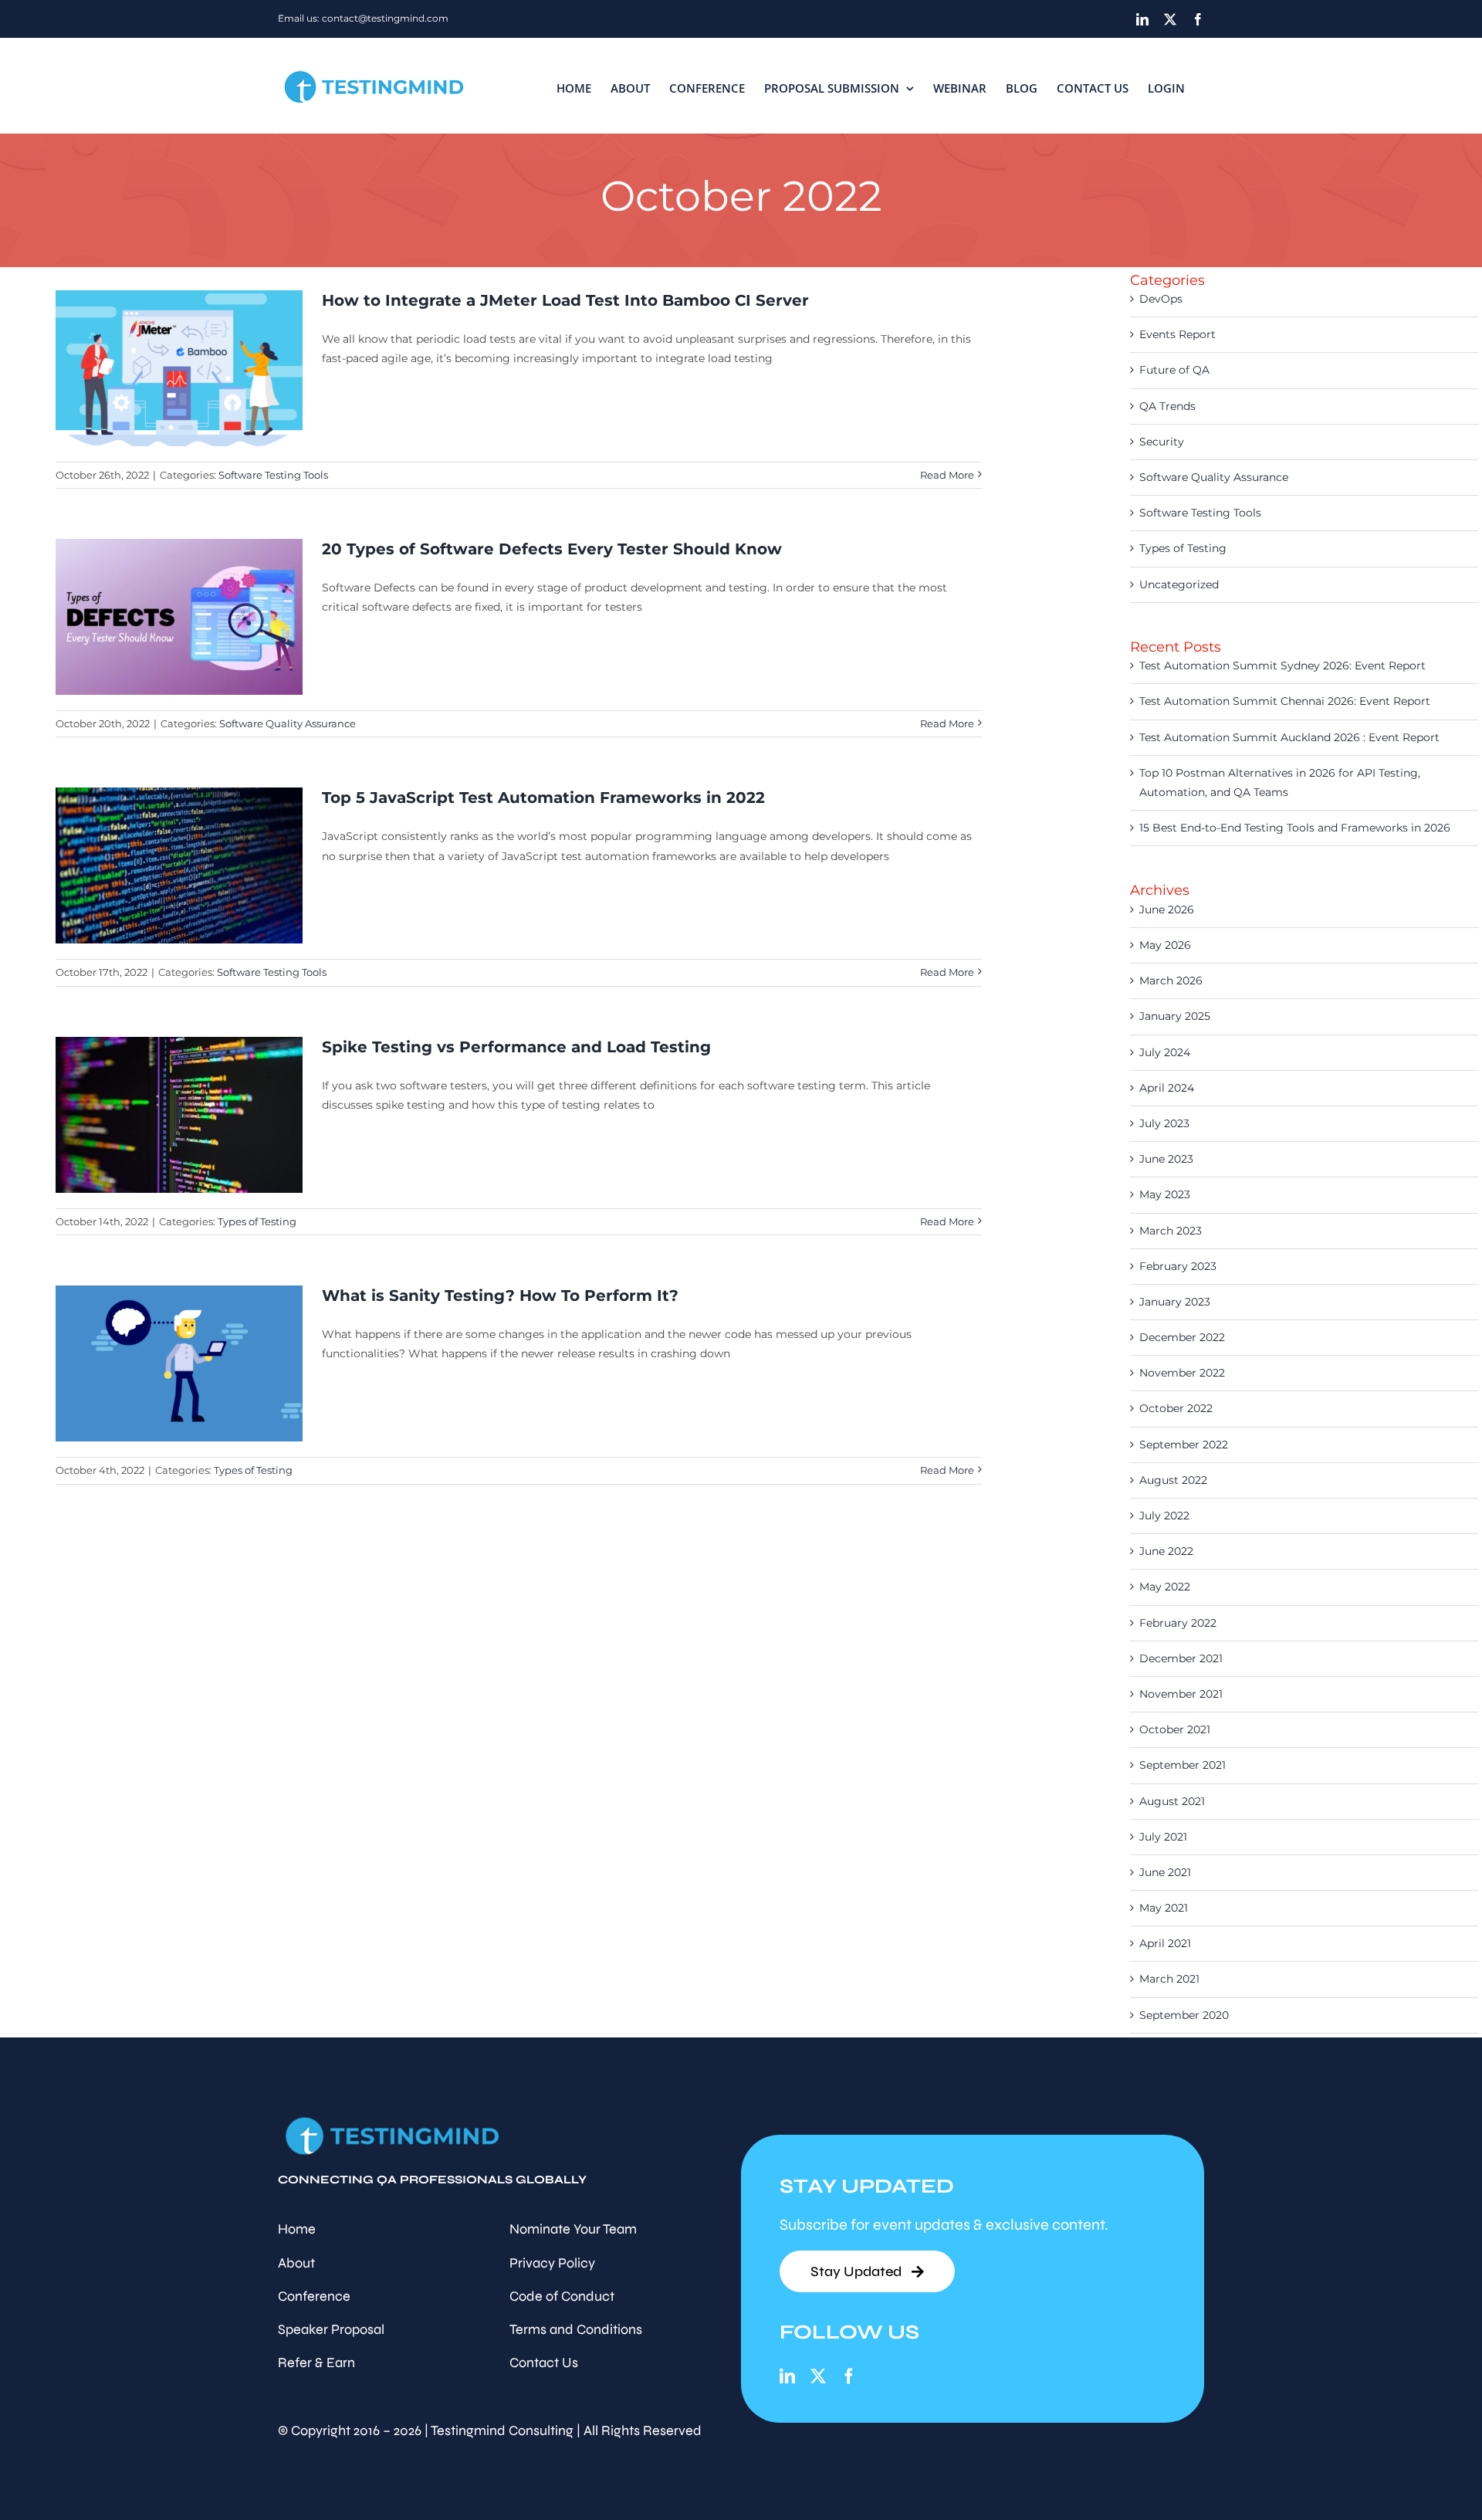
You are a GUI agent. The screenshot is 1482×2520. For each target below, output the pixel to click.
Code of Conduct (562, 2296)
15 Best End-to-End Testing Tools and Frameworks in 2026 (1295, 828)
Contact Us (544, 2362)
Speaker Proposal (331, 2329)
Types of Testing (257, 1221)
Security (1162, 442)
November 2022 (1182, 1373)
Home (297, 2229)
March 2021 (1169, 1979)
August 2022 (1173, 1480)
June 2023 (1166, 1159)
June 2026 (1167, 909)
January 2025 (1175, 1016)
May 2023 (1165, 1194)
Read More (947, 475)
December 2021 (1181, 1658)
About (296, 2263)
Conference (314, 2296)
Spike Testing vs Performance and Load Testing (516, 1047)
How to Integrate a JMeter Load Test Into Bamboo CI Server (565, 300)
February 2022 (1178, 1623)
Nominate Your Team (573, 2229)
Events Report (1177, 334)
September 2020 (1184, 2015)
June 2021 (1165, 1872)
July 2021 (1163, 1837)
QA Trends (1167, 406)
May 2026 (1165, 945)
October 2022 (1176, 1408)
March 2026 (1171, 981)
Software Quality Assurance (288, 723)
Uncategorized (1179, 584)
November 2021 (1181, 1694)
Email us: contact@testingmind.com (363, 18)
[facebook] (849, 2376)
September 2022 (1184, 1445)
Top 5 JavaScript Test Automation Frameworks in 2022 (543, 798)
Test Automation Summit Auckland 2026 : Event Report (1289, 737)
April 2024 (1167, 1088)
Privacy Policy (552, 2263)
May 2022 (1165, 1587)
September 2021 (1183, 1765)
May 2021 (1164, 1908)
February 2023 (1178, 1266)
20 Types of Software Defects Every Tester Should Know (552, 549)
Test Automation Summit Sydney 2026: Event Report (1282, 666)
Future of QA (1174, 370)
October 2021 (1175, 1729)
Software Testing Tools (273, 475)
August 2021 (1172, 1801)
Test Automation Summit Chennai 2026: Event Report (1285, 701)
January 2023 (1175, 1302)
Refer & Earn (316, 2362)
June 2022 (1166, 1551)
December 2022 (1182, 1337)
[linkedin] (787, 2376)
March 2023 (1171, 1231)
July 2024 (1165, 1052)
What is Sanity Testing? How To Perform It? (500, 1296)
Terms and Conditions (576, 2329)
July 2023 (1164, 1123)
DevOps (1161, 299)
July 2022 (1164, 1516)
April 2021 (1165, 1943)
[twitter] (818, 2376)
